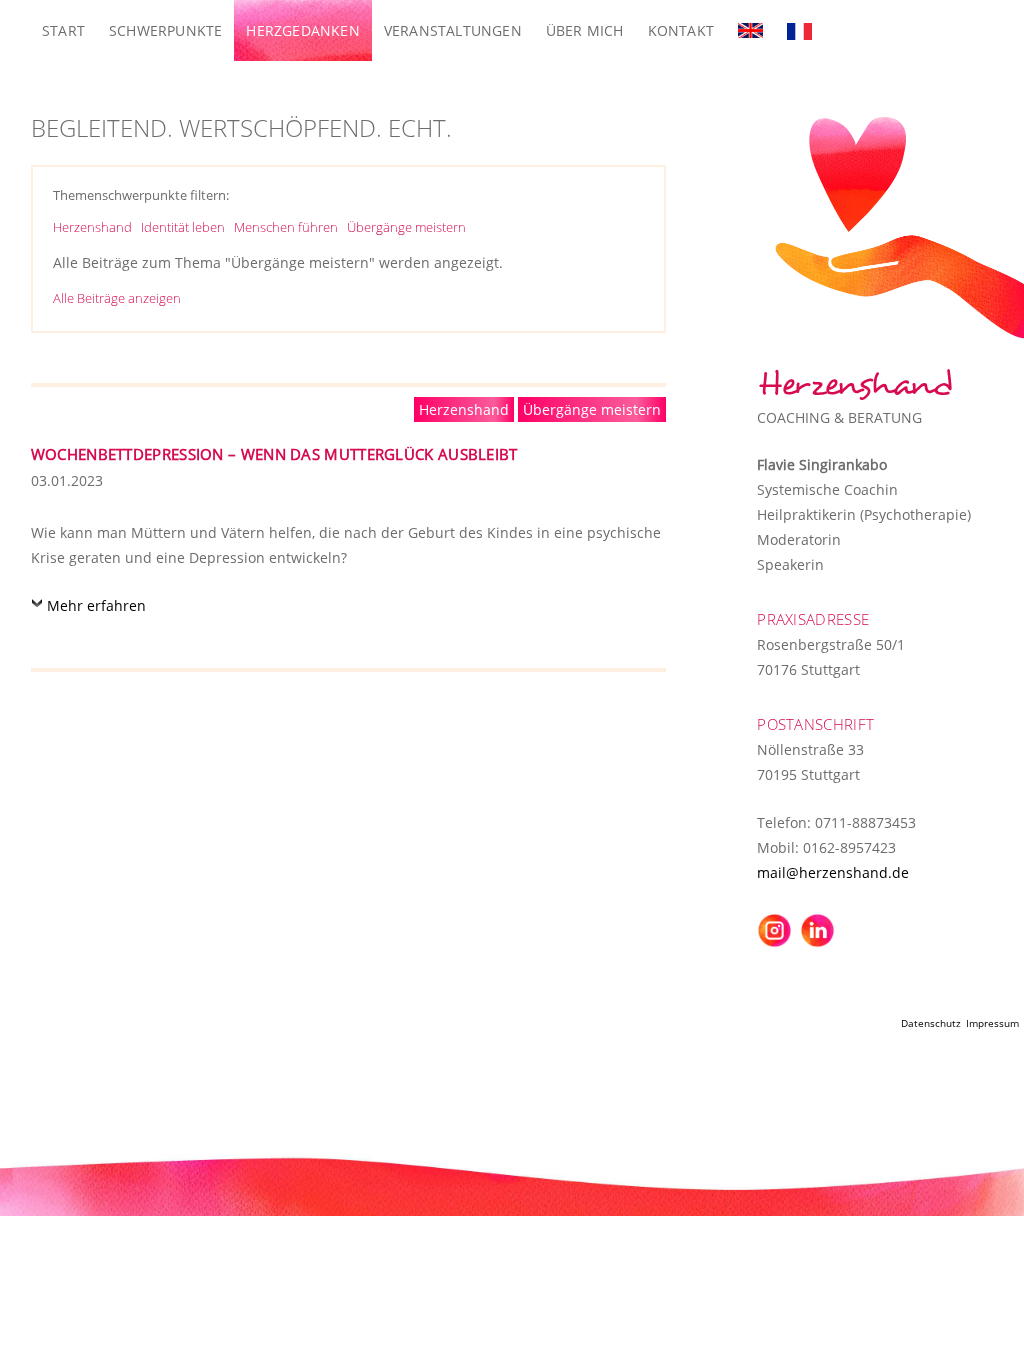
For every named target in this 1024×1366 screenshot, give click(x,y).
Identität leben (183, 227)
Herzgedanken (302, 30)
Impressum (992, 1023)
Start (63, 30)
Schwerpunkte (165, 30)
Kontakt (681, 30)
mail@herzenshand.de (833, 872)
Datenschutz (931, 1023)
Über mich (585, 30)
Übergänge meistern (406, 227)
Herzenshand (92, 227)
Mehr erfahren (96, 605)
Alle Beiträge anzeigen (117, 298)
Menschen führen (286, 227)
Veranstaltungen (453, 30)
